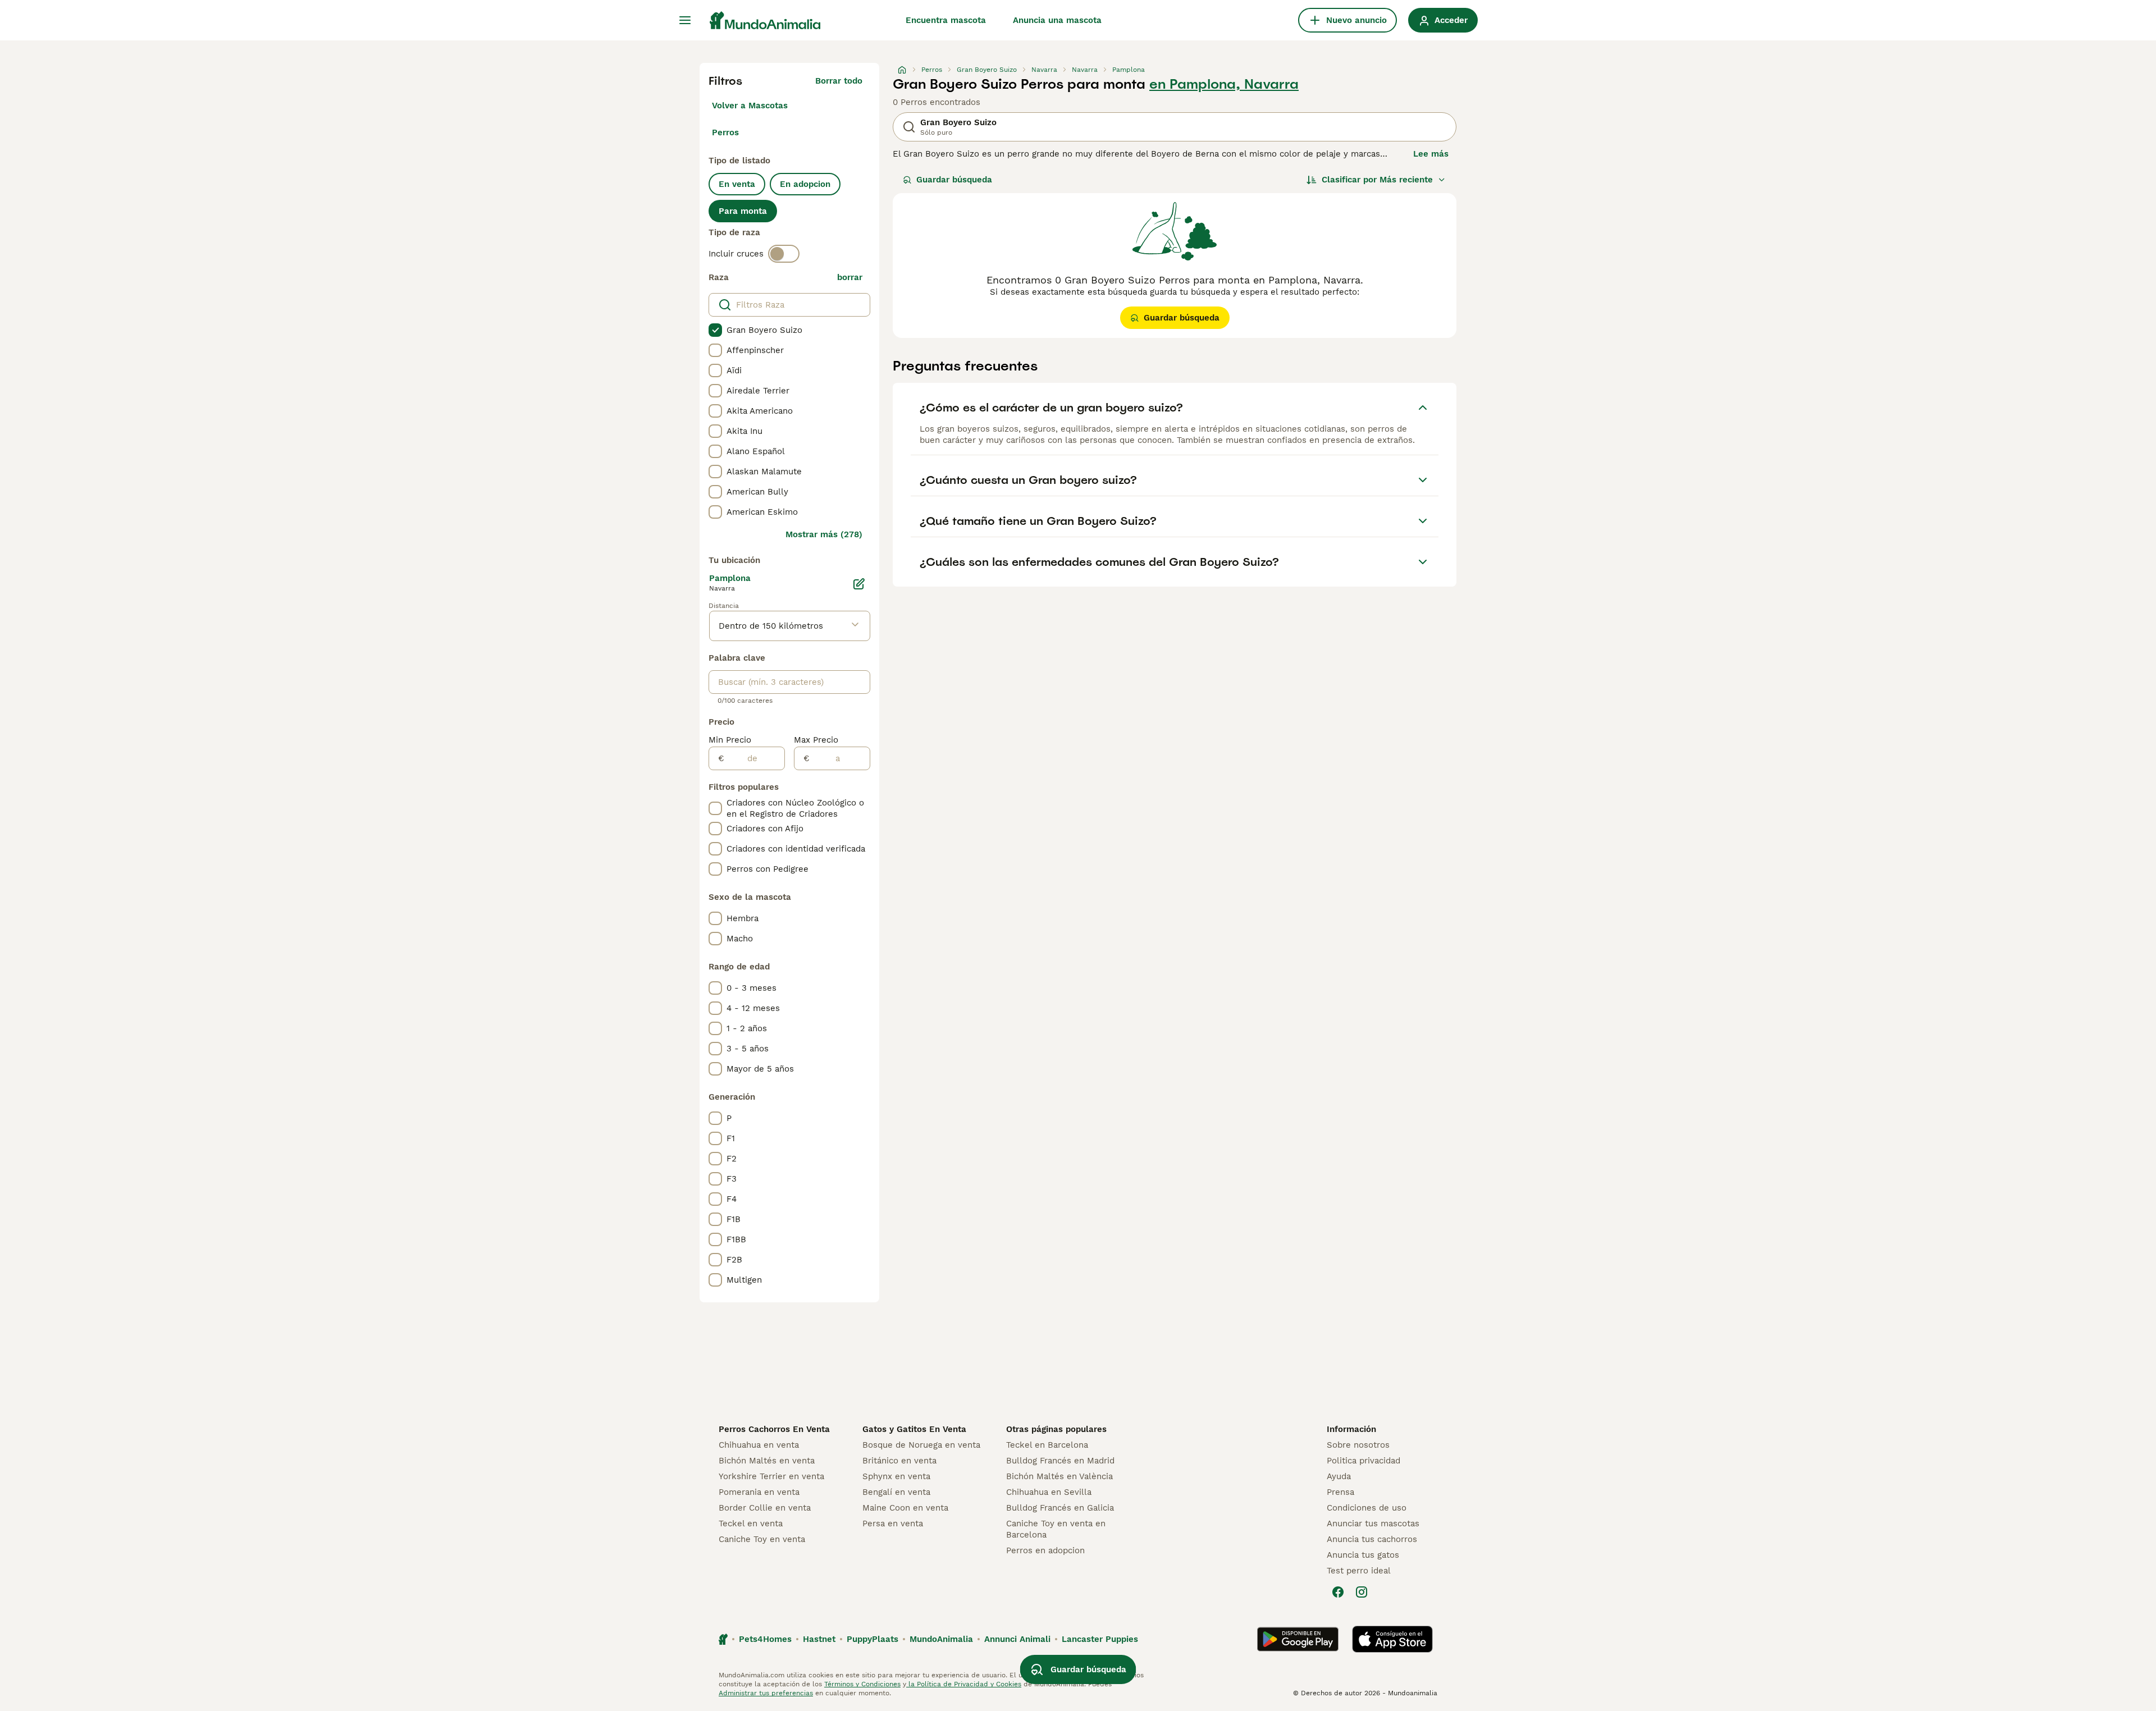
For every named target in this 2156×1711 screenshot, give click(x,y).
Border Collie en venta (765, 1508)
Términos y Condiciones (862, 1684)
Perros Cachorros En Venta (774, 1429)
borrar (850, 277)
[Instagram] (1362, 1592)
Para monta (743, 211)
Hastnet (819, 1639)
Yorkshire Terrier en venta (771, 1476)
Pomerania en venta (759, 1492)
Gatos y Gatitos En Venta (914, 1429)
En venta (737, 184)
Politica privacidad (1364, 1461)
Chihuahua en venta (759, 1445)
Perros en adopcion (1045, 1550)
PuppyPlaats (873, 1639)
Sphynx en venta (896, 1476)
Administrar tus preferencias (766, 1693)
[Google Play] (1298, 1639)
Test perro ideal (1359, 1571)
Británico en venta (899, 1461)
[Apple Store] (1392, 1639)
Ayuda (1339, 1476)
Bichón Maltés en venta (767, 1461)
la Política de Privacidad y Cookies (964, 1684)
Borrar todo (839, 81)
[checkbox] (715, 330)
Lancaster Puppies (1100, 1639)
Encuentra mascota (946, 20)
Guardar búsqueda (954, 180)
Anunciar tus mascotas (1373, 1524)
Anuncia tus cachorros (1372, 1539)
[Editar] (859, 584)
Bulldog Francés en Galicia (1060, 1508)
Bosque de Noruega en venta (921, 1445)
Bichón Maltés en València (1059, 1476)
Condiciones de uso (1367, 1508)
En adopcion (805, 184)
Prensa (1340, 1492)
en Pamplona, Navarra (1224, 84)
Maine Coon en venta (905, 1508)
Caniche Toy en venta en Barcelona (1056, 1529)
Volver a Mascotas (750, 106)
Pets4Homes (765, 1639)
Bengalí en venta (896, 1492)
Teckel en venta (751, 1524)
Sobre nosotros (1358, 1445)
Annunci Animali (1017, 1639)
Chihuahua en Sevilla (1049, 1492)
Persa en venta (893, 1524)
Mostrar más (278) (824, 534)
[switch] (784, 254)
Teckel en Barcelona (1047, 1445)
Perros (725, 132)
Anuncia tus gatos (1363, 1555)
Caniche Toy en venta (762, 1539)
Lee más (1431, 154)
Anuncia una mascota (1057, 20)
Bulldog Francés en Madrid (1060, 1461)
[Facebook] (1338, 1592)
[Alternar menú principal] (685, 20)
